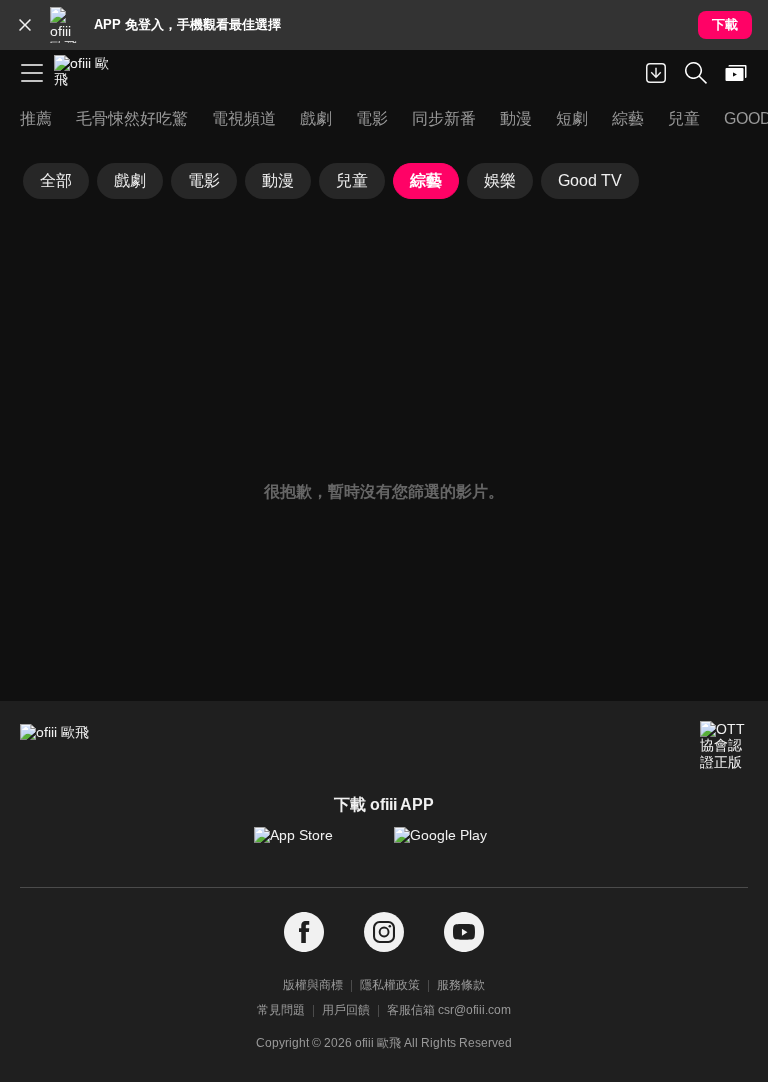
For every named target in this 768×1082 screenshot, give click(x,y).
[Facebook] (304, 932)
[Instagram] (384, 932)
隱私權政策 (390, 985)
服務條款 (461, 985)
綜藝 (426, 180)
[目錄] (32, 73)
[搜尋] (696, 73)
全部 (56, 180)
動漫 (278, 180)
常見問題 (281, 1010)
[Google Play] (454, 845)
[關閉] (25, 25)
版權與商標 (313, 985)
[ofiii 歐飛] (88, 73)
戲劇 (130, 180)
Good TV (590, 180)
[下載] (656, 73)
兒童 (352, 180)
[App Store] (314, 845)
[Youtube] (464, 932)
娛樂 (500, 180)
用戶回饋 (346, 1010)
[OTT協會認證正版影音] (724, 745)
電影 (204, 180)
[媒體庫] (736, 73)
